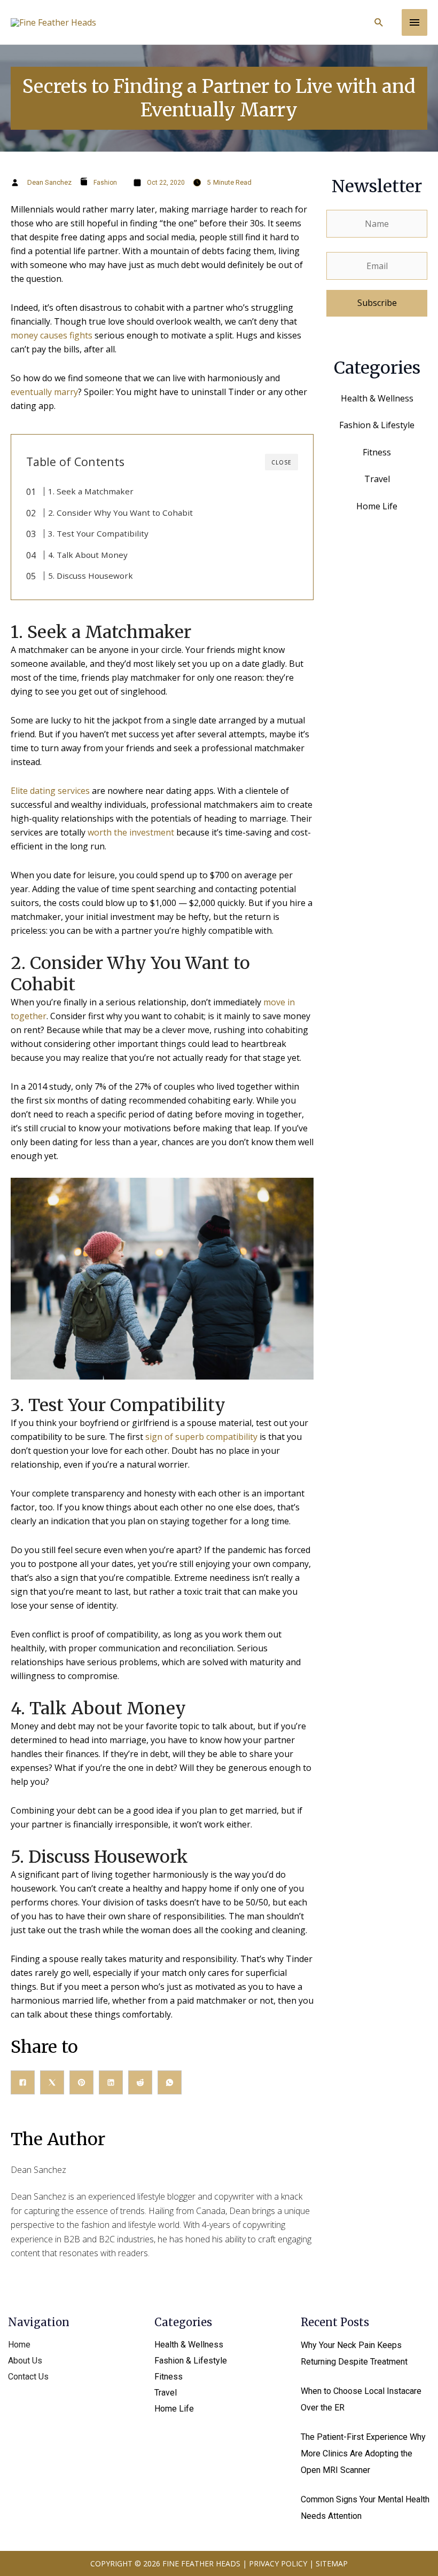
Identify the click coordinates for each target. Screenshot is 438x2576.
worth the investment (131, 832)
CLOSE (281, 462)
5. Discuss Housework (91, 576)
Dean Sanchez (49, 182)
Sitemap (332, 2563)
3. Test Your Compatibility (98, 533)
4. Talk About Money (88, 555)
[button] (379, 22)
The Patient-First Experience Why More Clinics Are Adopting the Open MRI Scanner (363, 2453)
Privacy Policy (278, 2563)
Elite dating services (50, 791)
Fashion (105, 183)
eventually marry (44, 392)
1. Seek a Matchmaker (91, 491)
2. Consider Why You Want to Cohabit (120, 513)
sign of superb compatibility (201, 1437)
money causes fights (52, 335)
